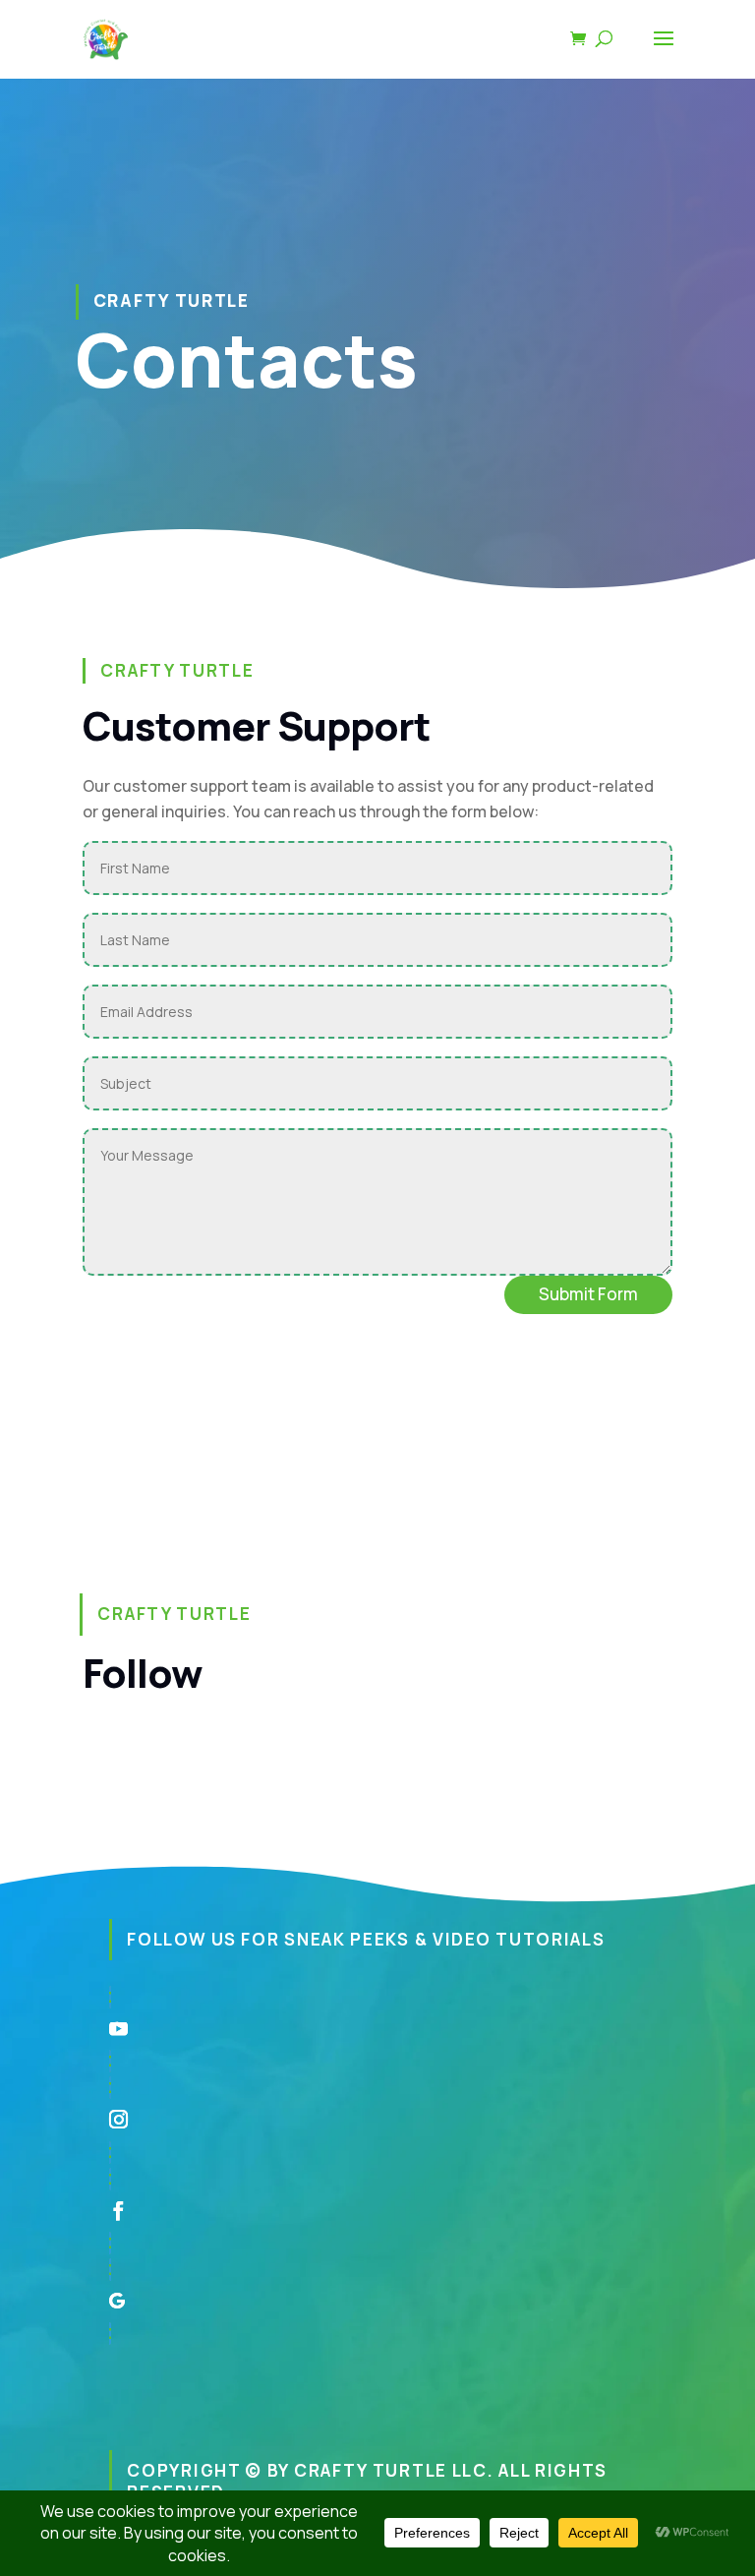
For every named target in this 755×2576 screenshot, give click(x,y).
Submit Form (588, 1294)
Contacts (247, 359)
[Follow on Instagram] (377, 2120)
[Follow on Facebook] (377, 2211)
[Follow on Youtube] (377, 2029)
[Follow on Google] (377, 2302)
